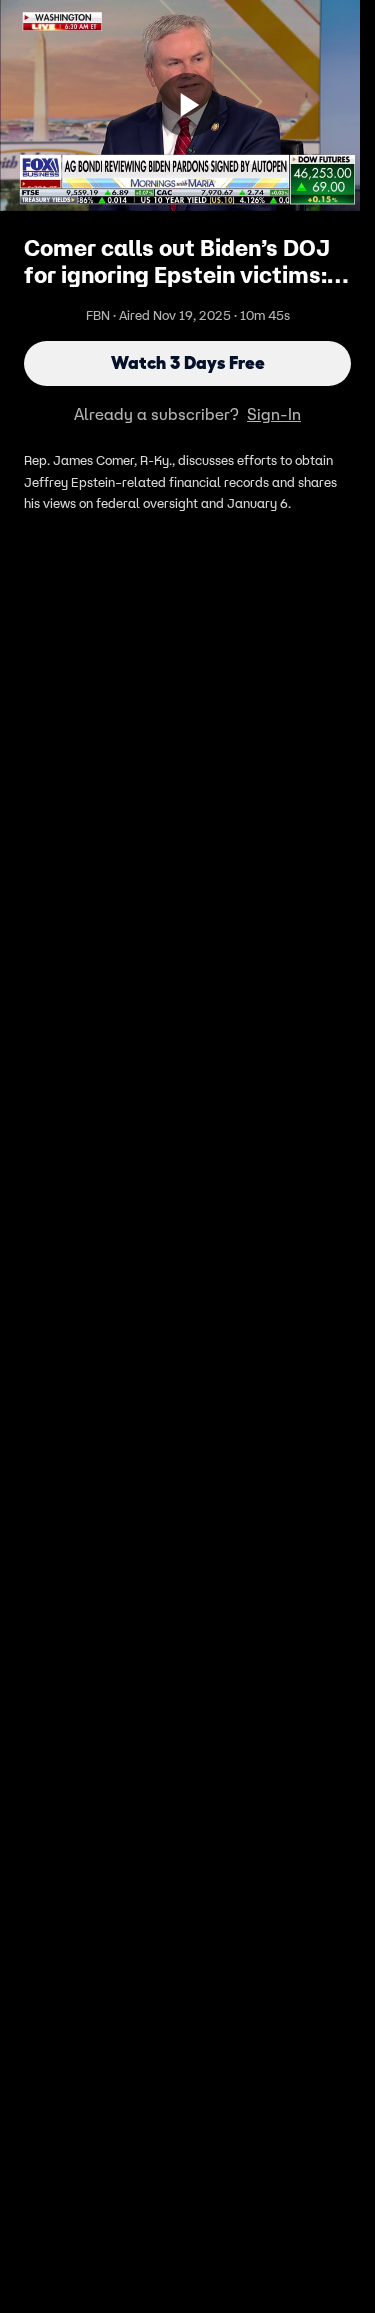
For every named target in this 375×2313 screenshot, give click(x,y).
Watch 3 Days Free (188, 363)
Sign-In (274, 414)
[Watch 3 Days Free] (188, 105)
